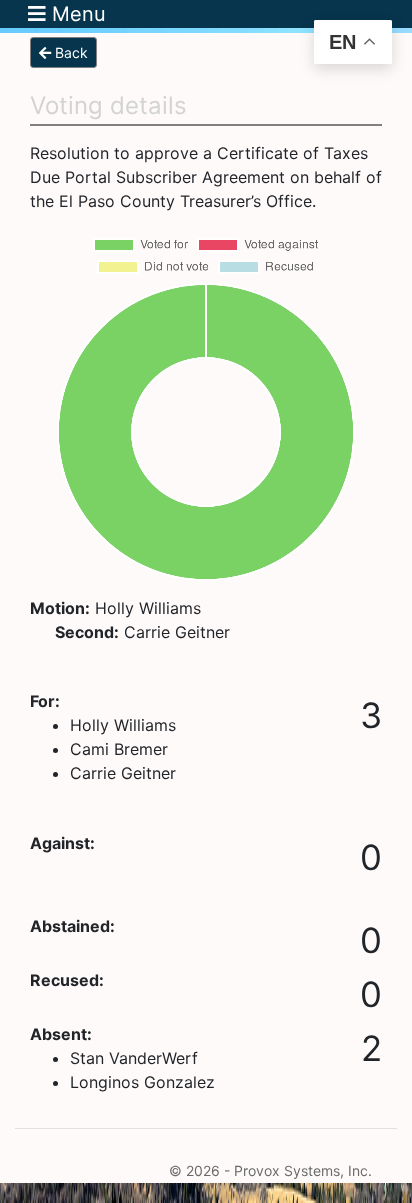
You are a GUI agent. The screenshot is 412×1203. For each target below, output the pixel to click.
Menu (76, 14)
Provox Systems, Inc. (303, 1170)
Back (69, 52)
